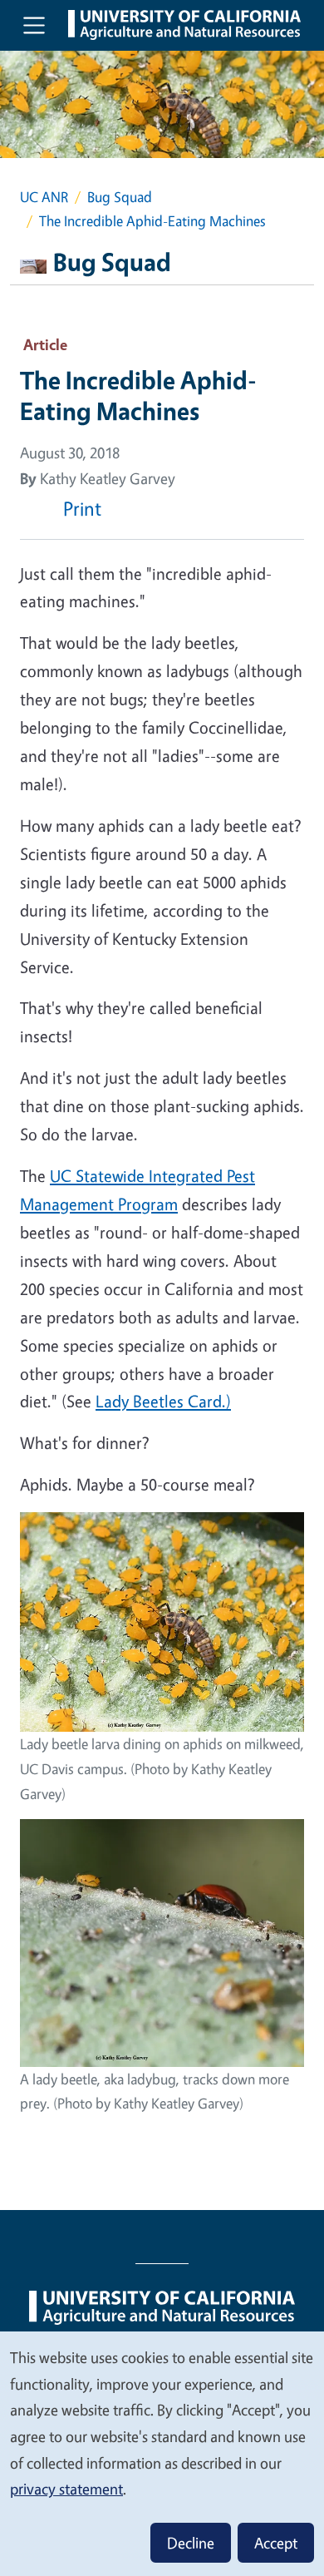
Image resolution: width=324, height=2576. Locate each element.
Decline (191, 2543)
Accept (276, 2543)
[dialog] (162, 2453)
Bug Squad (120, 197)
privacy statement (66, 2489)
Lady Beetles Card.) (163, 1401)
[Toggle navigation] (34, 25)
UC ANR (44, 197)
